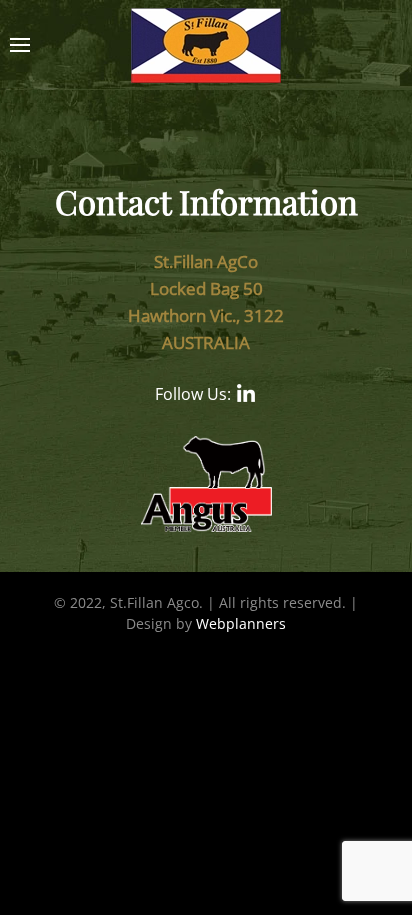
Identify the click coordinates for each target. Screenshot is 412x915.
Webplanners (241, 623)
